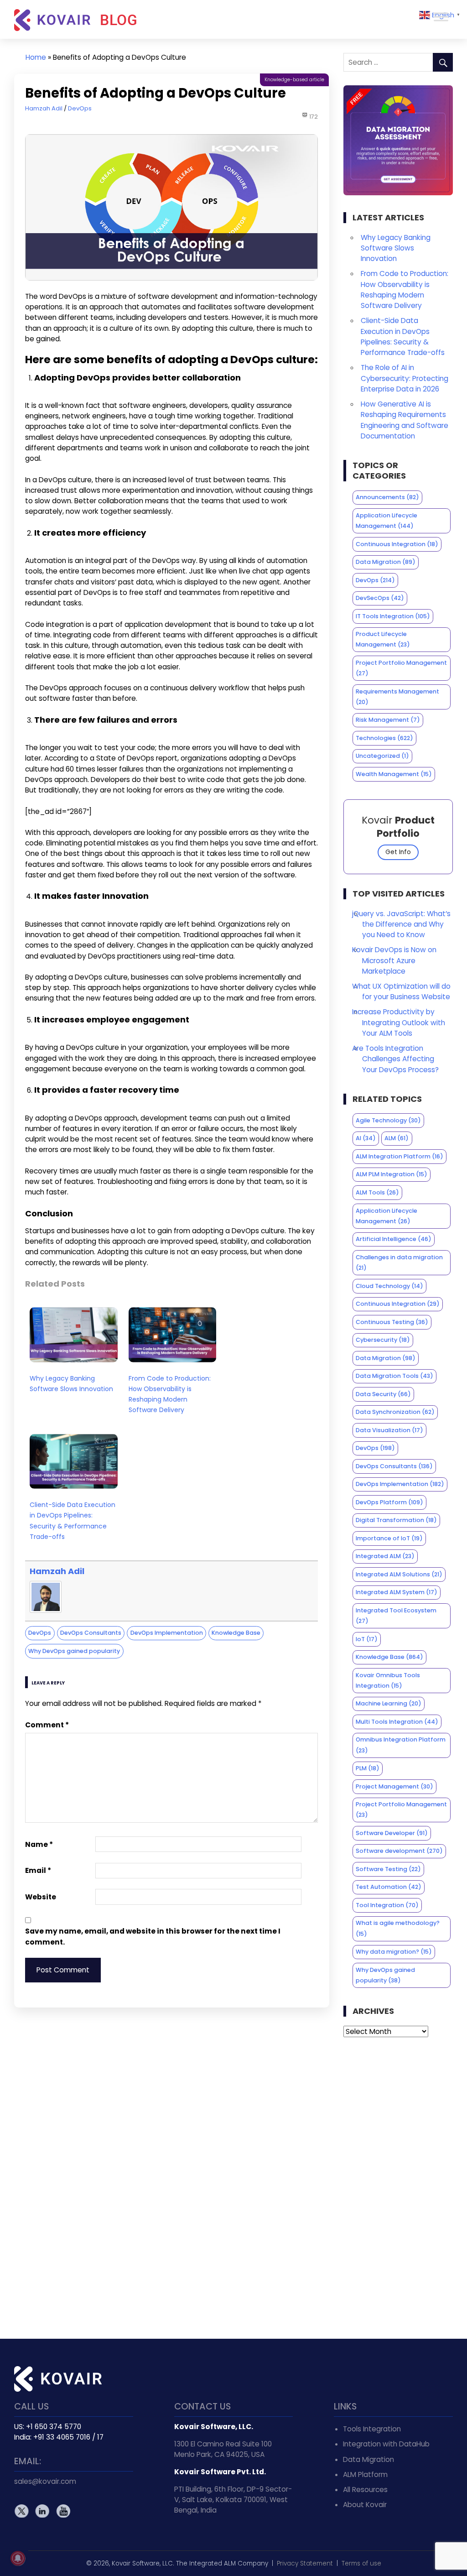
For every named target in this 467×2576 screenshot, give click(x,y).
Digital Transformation (396, 1520)
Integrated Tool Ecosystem (396, 1616)
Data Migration (386, 562)
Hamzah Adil (44, 108)
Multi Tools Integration (397, 1722)
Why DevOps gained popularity (74, 1651)
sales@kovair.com (45, 2481)
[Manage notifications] (18, 2558)
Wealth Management (394, 774)
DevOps (80, 108)
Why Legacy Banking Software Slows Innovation (71, 1384)
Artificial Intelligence (394, 1239)
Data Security (383, 1394)
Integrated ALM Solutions (399, 1574)
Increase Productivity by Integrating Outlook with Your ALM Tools (399, 1022)
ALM (397, 1138)
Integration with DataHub (386, 2444)
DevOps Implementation (167, 1633)
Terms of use (361, 2563)
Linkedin (42, 2511)
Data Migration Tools (394, 1376)
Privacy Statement (305, 2563)
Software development (399, 1851)
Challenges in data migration (399, 1262)
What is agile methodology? (398, 1928)
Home (36, 57)
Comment (47, 1725)
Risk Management (388, 720)
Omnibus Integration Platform (401, 1745)
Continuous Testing (392, 1322)
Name (39, 1844)
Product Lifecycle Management (383, 639)
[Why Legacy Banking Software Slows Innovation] (74, 1364)
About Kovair (365, 2505)
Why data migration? (394, 1952)
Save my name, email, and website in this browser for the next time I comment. (153, 1936)
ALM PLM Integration (392, 1174)
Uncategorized (382, 756)
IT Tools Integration (393, 616)
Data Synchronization (395, 1412)
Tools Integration (372, 2429)
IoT (367, 1639)
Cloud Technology (389, 1286)
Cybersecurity (383, 1340)
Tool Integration (387, 1905)
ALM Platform (365, 2474)
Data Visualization (389, 1430)
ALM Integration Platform (400, 1156)
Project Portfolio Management (401, 668)
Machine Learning (389, 1703)
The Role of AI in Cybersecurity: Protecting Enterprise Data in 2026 (405, 378)
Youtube (63, 2511)
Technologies (384, 738)
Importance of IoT (389, 1538)
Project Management (394, 1786)
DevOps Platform (389, 1502)
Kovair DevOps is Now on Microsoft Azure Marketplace (394, 960)
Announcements (387, 497)
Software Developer (392, 1833)
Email (38, 1870)
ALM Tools (377, 1192)
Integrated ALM (385, 1556)
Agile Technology (388, 1120)
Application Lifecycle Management (387, 521)
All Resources (365, 2490)
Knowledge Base (236, 1633)
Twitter (22, 2511)
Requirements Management (397, 697)
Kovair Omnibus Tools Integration (388, 1680)
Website (41, 1897)
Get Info (398, 852)
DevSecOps (380, 598)
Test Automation (389, 1887)
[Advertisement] (398, 2188)
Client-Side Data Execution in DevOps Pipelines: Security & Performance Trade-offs (73, 1521)
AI (366, 1138)
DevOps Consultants (91, 1633)
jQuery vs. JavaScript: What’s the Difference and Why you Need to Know (401, 924)
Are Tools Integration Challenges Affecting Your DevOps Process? (395, 1059)
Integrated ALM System (397, 1592)
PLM (368, 1768)
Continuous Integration (397, 544)
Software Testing (388, 1869)
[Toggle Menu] (441, 17)
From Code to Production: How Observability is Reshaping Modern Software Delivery (170, 1394)
